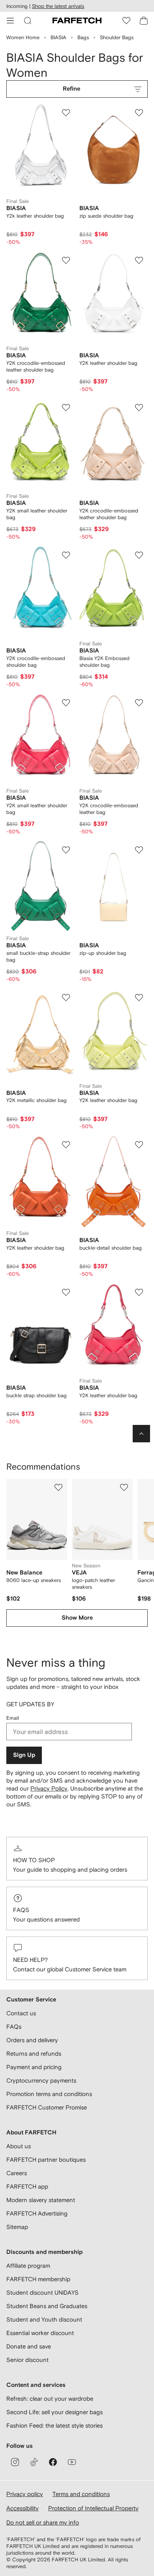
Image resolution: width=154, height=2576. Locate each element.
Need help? (30, 1960)
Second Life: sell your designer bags (54, 2412)
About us (19, 2146)
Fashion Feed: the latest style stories (54, 2425)
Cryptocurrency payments (41, 2080)
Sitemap (17, 2227)
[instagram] (15, 2462)
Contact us (21, 2013)
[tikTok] (34, 2462)
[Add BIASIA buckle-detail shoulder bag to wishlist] (139, 1145)
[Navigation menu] (10, 21)
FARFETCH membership (38, 2279)
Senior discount (27, 2360)
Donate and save (29, 2346)
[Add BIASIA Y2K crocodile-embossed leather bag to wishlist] (139, 703)
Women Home (23, 37)
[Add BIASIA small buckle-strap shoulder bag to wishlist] (66, 850)
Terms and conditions (81, 2494)
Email (13, 1718)
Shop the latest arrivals (58, 6)
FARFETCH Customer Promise (47, 2107)
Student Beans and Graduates (47, 2306)
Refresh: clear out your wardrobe (50, 2399)
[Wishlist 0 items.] (126, 21)
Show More (77, 1618)
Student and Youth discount (44, 2319)
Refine (71, 89)
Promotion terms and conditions (49, 2094)
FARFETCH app (27, 2186)
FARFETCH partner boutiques (46, 2160)
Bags (83, 37)
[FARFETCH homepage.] (77, 21)
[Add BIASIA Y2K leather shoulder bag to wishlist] (139, 260)
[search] (28, 21)
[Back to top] (141, 1434)
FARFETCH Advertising (37, 2213)
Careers (17, 2173)
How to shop (34, 1860)
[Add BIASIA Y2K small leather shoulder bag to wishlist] (66, 408)
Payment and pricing (34, 2067)
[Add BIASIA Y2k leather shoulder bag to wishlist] (66, 113)
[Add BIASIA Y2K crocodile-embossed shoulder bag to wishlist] (66, 555)
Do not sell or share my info (43, 2522)
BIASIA (58, 37)
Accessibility (23, 2508)
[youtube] (72, 2462)
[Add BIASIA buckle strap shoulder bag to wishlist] (66, 1292)
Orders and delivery (32, 2040)
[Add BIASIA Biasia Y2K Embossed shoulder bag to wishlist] (139, 555)
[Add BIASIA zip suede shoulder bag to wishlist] (139, 113)
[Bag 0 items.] (144, 21)
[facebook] (53, 2462)
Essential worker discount (40, 2333)
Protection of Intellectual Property (93, 2508)
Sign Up (24, 1755)
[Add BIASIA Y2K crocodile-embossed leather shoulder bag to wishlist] (66, 260)
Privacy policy (25, 2494)
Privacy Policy (49, 1788)
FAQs (21, 1910)
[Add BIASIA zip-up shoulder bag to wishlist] (139, 850)
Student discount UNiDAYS (42, 2292)
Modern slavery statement (41, 2200)
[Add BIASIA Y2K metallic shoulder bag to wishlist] (66, 998)
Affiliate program (28, 2266)
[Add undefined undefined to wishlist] (58, 1487)
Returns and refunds (34, 2053)
